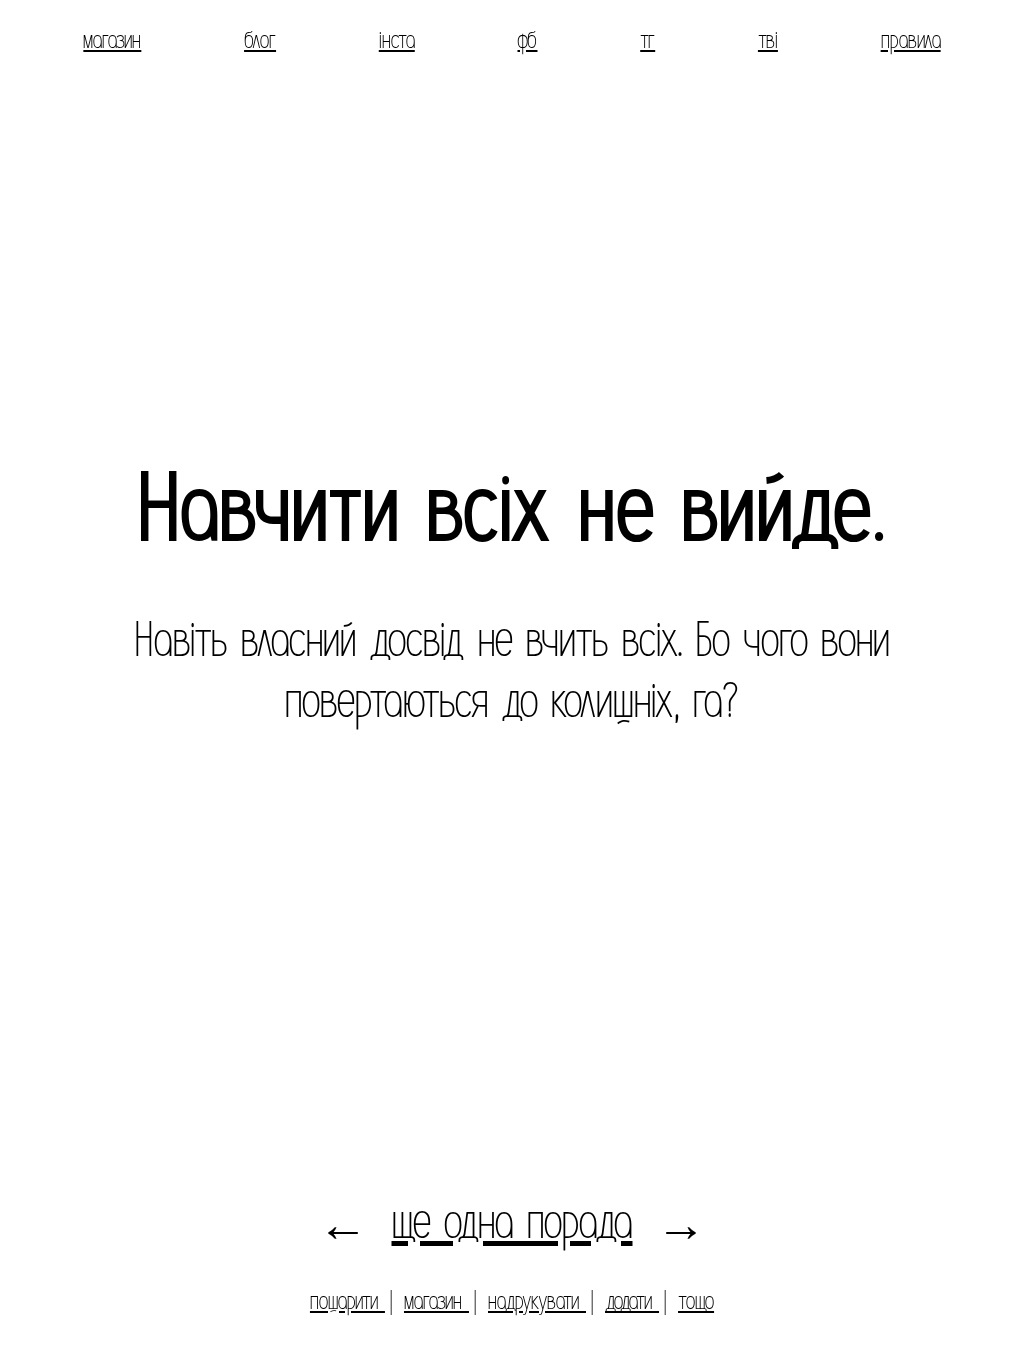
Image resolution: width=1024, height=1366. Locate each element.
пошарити (347, 1301)
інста (397, 40)
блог (260, 40)
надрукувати (537, 1301)
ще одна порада (512, 1222)
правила (911, 40)
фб (527, 40)
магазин (112, 40)
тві (768, 40)
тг (647, 40)
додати (632, 1301)
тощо (696, 1301)
